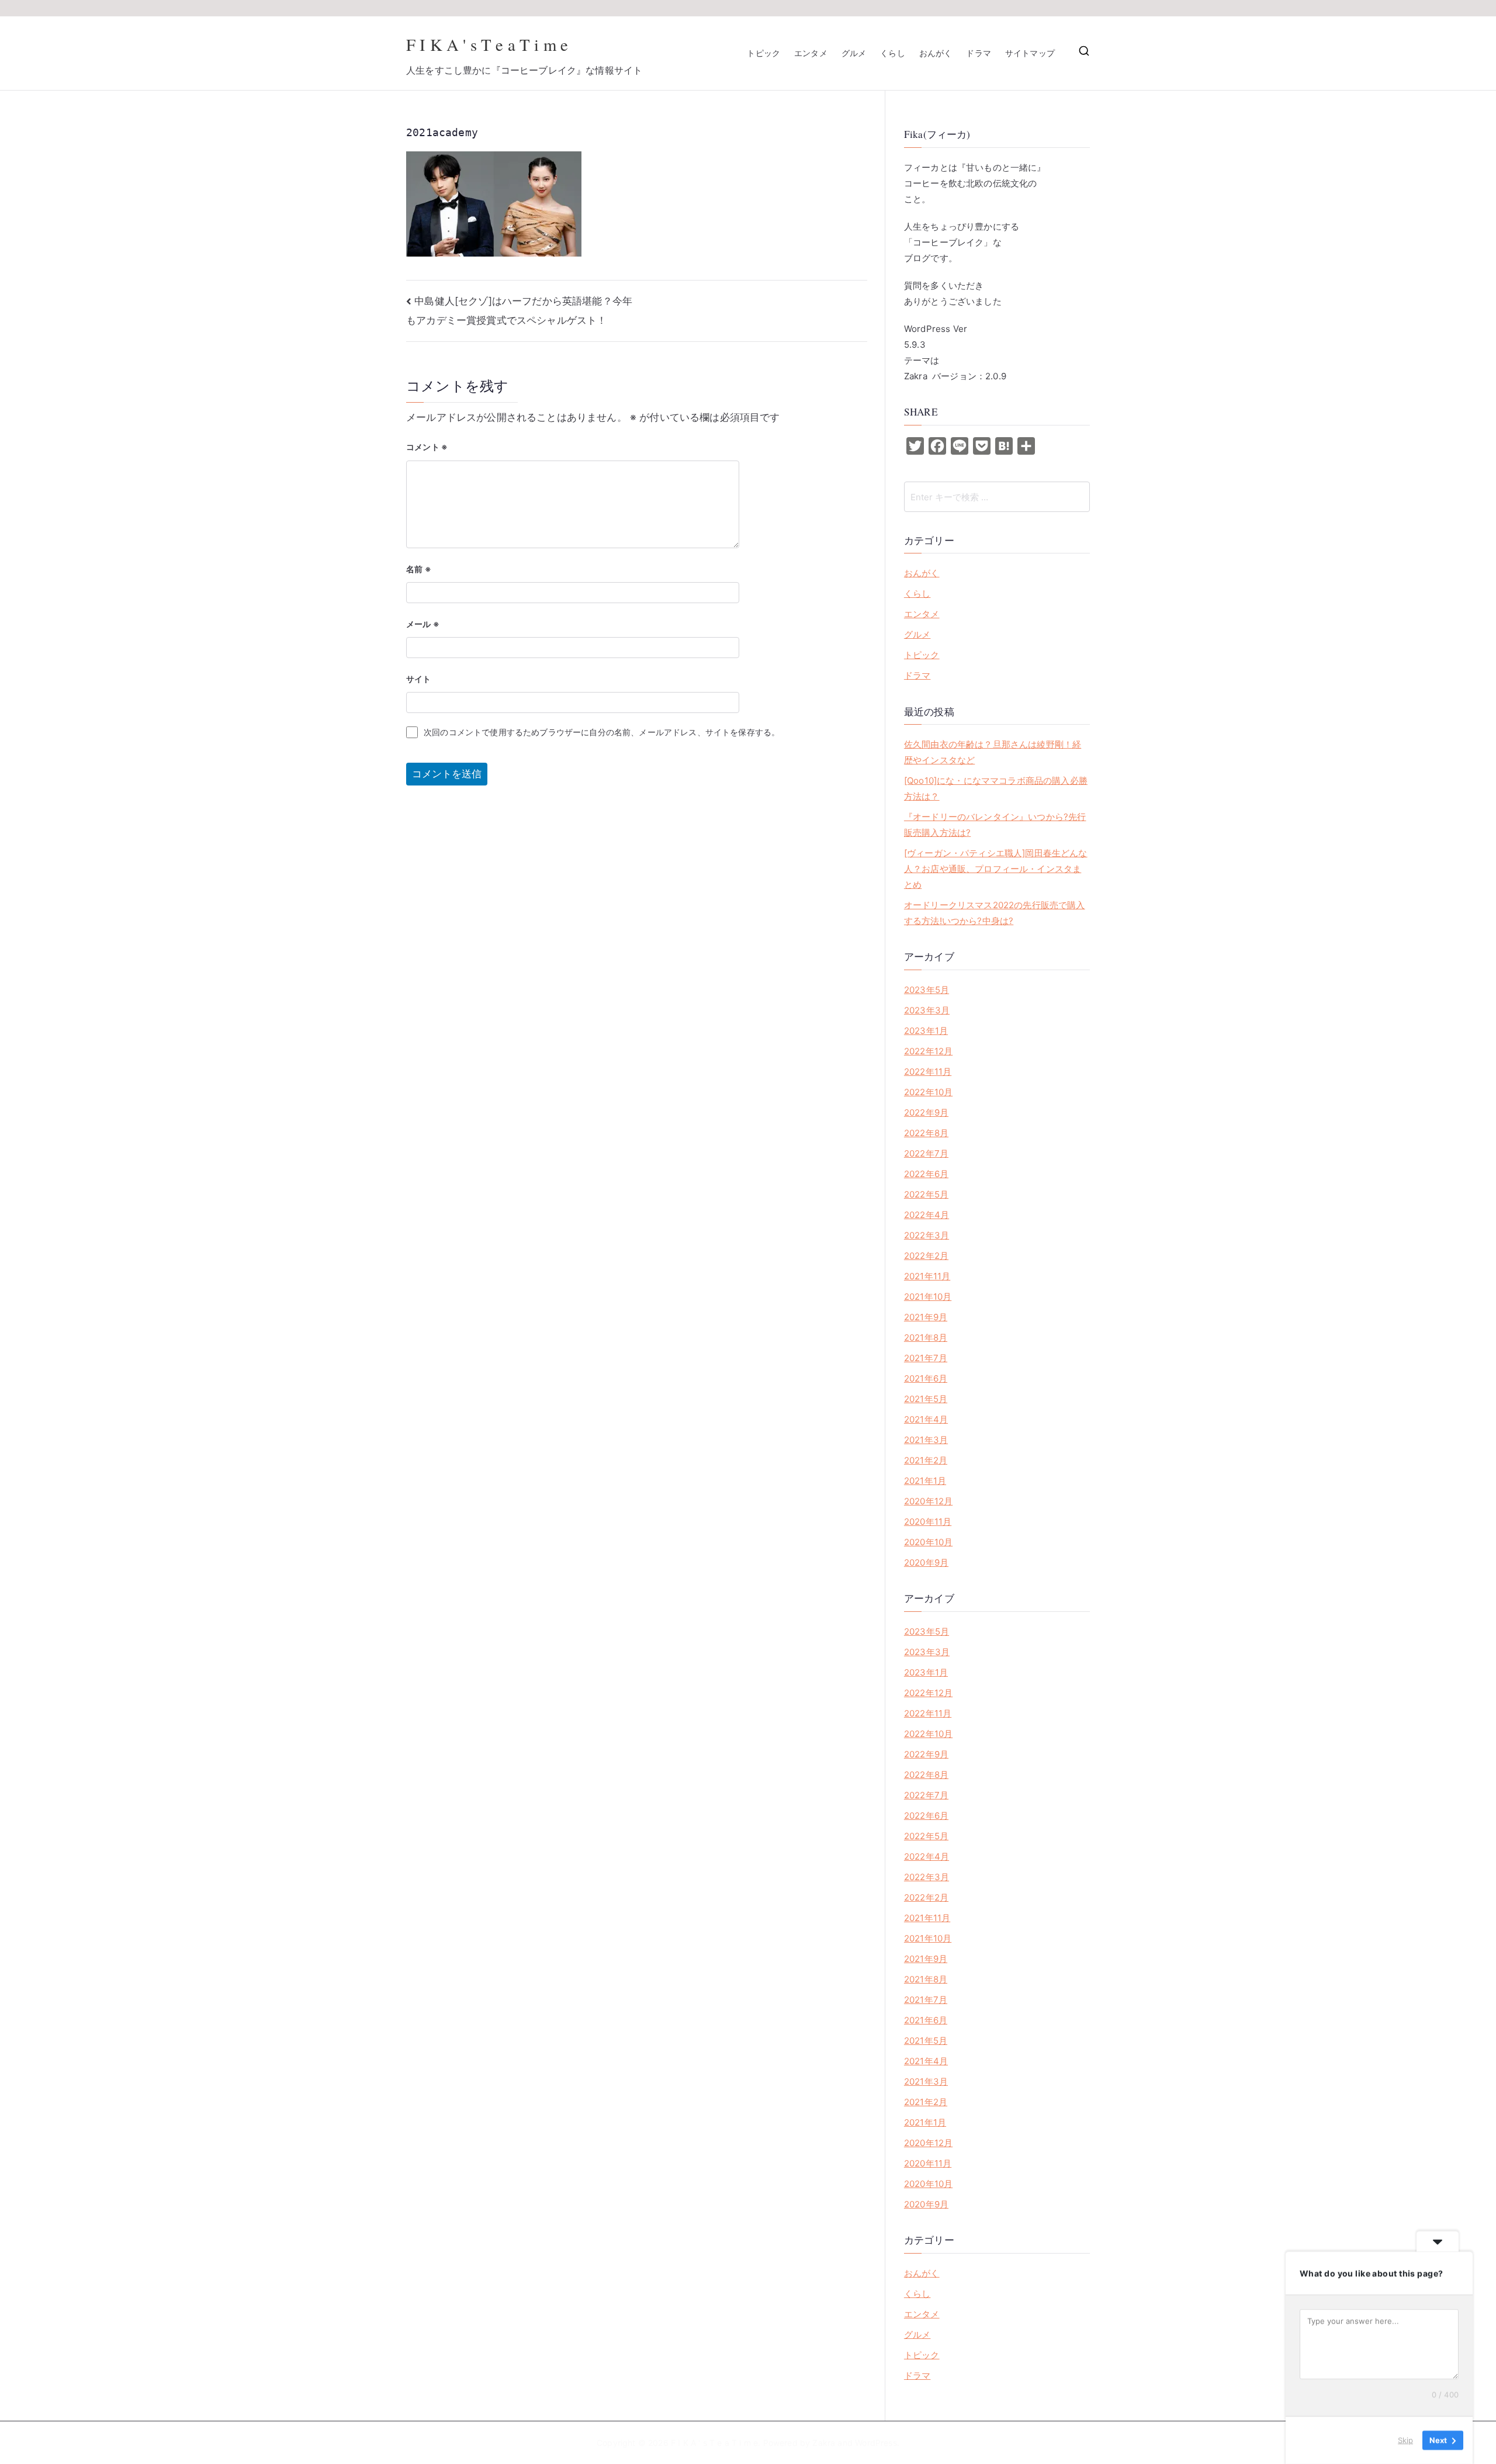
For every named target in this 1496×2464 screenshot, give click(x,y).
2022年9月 (926, 1112)
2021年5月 (926, 1399)
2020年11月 (928, 1522)
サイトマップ (1030, 53)
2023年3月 (927, 1010)
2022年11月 (928, 1072)
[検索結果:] (997, 497)
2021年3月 (926, 1440)
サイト (419, 679)
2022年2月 (926, 1256)
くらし (893, 53)
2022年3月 (927, 1235)
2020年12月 (928, 1501)
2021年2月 (926, 1460)
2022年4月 (927, 1215)
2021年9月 (926, 1317)
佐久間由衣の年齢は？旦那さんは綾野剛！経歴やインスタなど (993, 752)
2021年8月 (926, 1337)
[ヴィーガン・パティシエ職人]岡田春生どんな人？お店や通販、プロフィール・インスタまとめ (996, 869)
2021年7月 (926, 1358)
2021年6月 (926, 1378)
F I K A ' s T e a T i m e (487, 44)
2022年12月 (928, 1051)
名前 (419, 569)
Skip (1405, 2440)
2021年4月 (926, 1419)
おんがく (936, 53)
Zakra (824, 2443)
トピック (763, 53)
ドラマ (979, 53)
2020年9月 (926, 1563)
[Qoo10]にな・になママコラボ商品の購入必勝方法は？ (996, 788)
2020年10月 (928, 1542)
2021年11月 (927, 1276)
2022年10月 (928, 1092)
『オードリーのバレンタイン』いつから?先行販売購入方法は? (995, 825)
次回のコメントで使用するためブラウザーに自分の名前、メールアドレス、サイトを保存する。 (602, 732)
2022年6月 (926, 1174)
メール (423, 624)
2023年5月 (927, 990)
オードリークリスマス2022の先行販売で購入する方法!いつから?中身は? (995, 913)
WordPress (876, 2443)
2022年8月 (926, 1133)
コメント (427, 447)
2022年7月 (926, 1153)
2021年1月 (925, 1481)
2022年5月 (926, 1194)
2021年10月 (928, 1297)
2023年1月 (926, 1031)
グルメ (854, 53)
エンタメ (811, 53)
